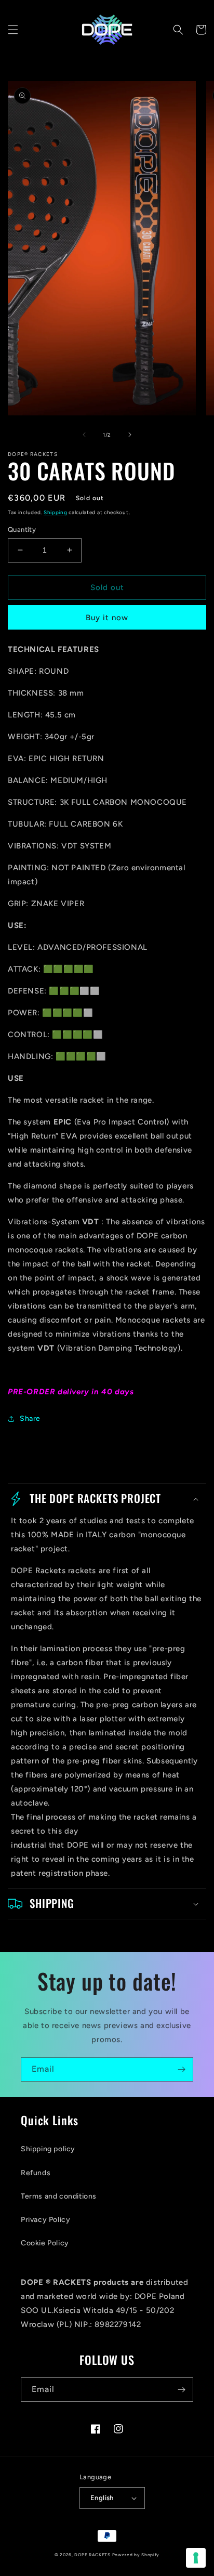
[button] (13, 30)
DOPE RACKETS (92, 2555)
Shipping (56, 512)
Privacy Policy (45, 2220)
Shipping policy (48, 2149)
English (102, 2498)
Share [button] (30, 1418)
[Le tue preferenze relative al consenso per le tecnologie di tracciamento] (196, 2558)
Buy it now (107, 618)
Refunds (36, 2173)
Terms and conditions (59, 2196)
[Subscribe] (181, 2069)
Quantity (22, 529)
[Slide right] (130, 435)
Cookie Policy (45, 2243)
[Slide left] (84, 435)
